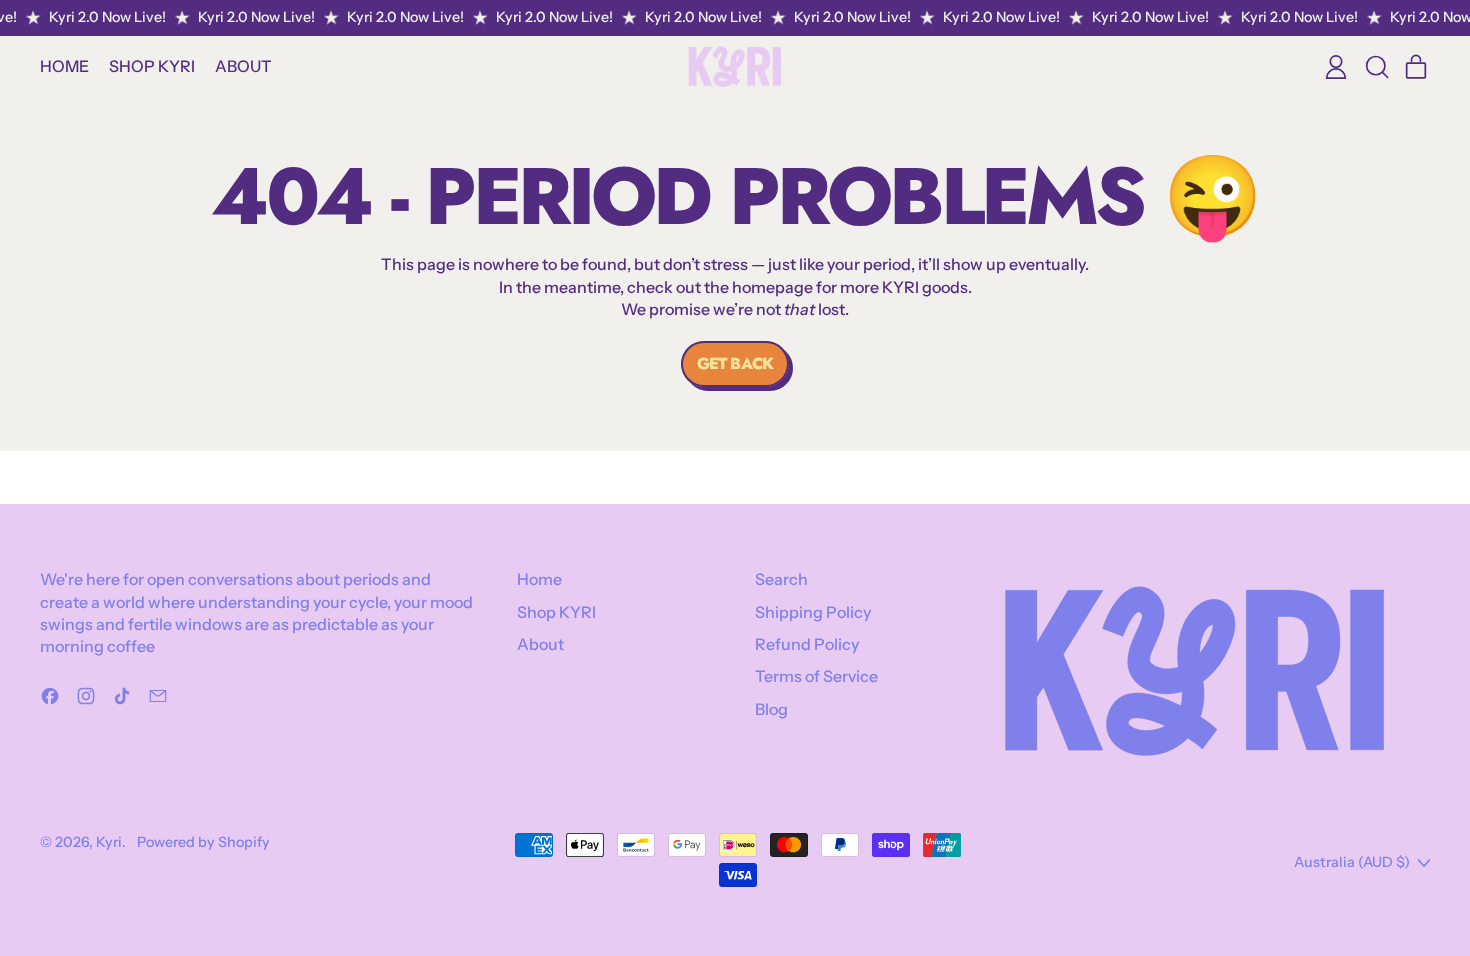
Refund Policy (807, 644)
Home (64, 66)
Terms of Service (816, 676)
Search (781, 579)
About (243, 66)
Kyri (109, 842)
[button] (1376, 67)
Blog (771, 709)
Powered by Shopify (203, 842)
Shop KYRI (152, 66)
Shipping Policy (813, 612)
